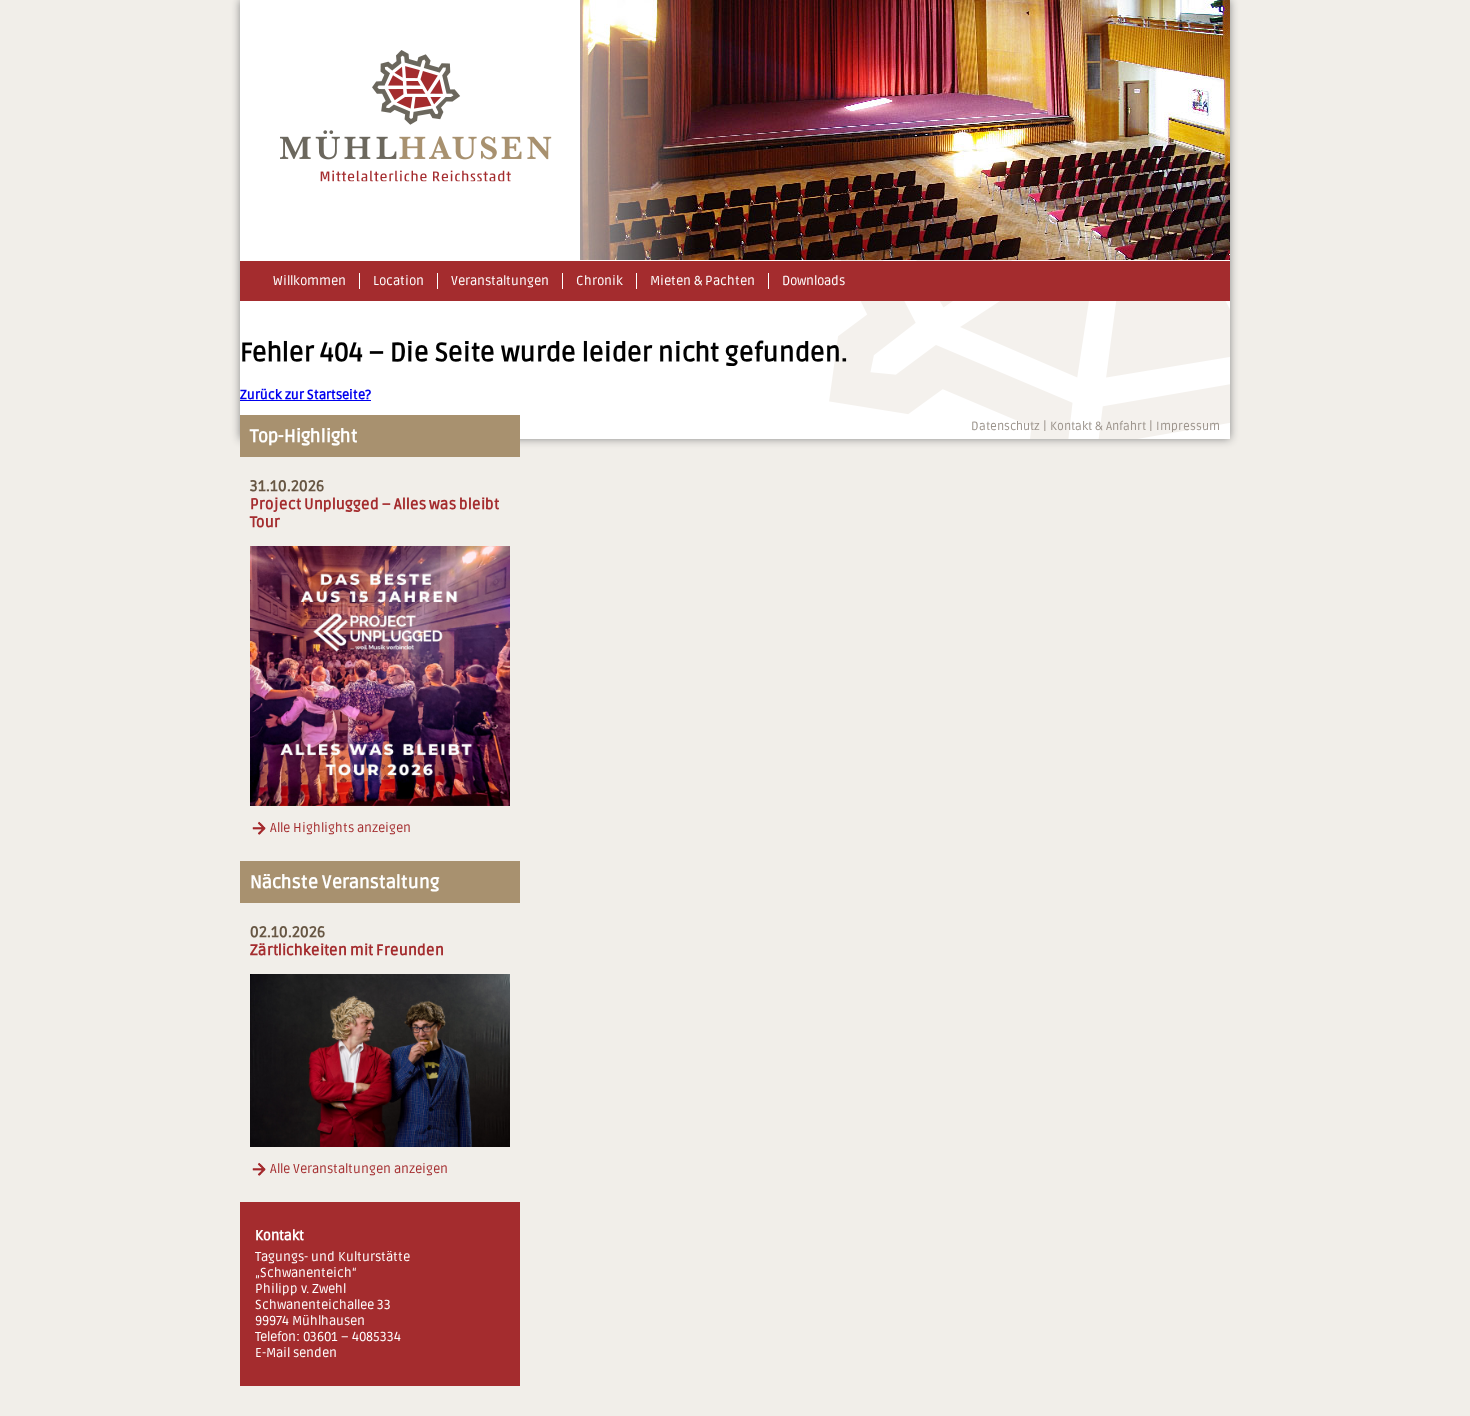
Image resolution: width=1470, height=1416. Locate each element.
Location (398, 281)
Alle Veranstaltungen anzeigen (359, 1169)
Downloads (813, 281)
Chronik (599, 281)
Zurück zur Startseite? (305, 395)
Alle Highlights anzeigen (340, 828)
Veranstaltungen (500, 281)
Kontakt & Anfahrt (1098, 426)
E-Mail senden (296, 1353)
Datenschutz (1005, 426)
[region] (905, 130)
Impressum (1188, 426)
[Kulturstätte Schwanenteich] (416, 178)
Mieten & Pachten (702, 281)
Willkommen (309, 281)
